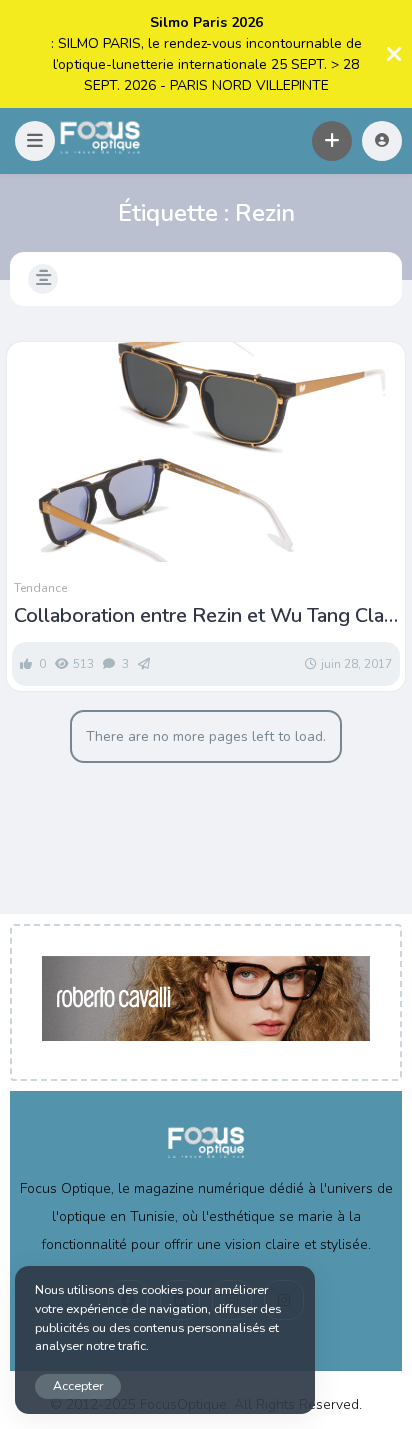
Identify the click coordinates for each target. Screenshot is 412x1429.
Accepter (78, 1385)
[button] (35, 141)
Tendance (40, 588)
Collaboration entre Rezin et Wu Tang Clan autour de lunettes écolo (204, 616)
